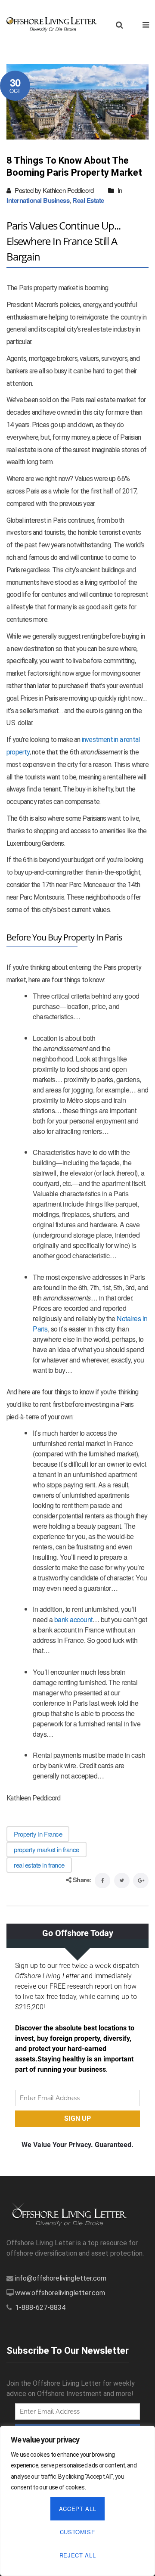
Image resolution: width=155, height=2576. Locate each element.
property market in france (46, 1849)
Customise (78, 2532)
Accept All (78, 2509)
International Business (38, 200)
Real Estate (88, 200)
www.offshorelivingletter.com (60, 2293)
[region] (77, 2501)
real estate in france (39, 1865)
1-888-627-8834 (40, 2308)
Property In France (38, 1834)
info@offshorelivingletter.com (61, 2278)
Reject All (78, 2555)
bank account (73, 1619)
